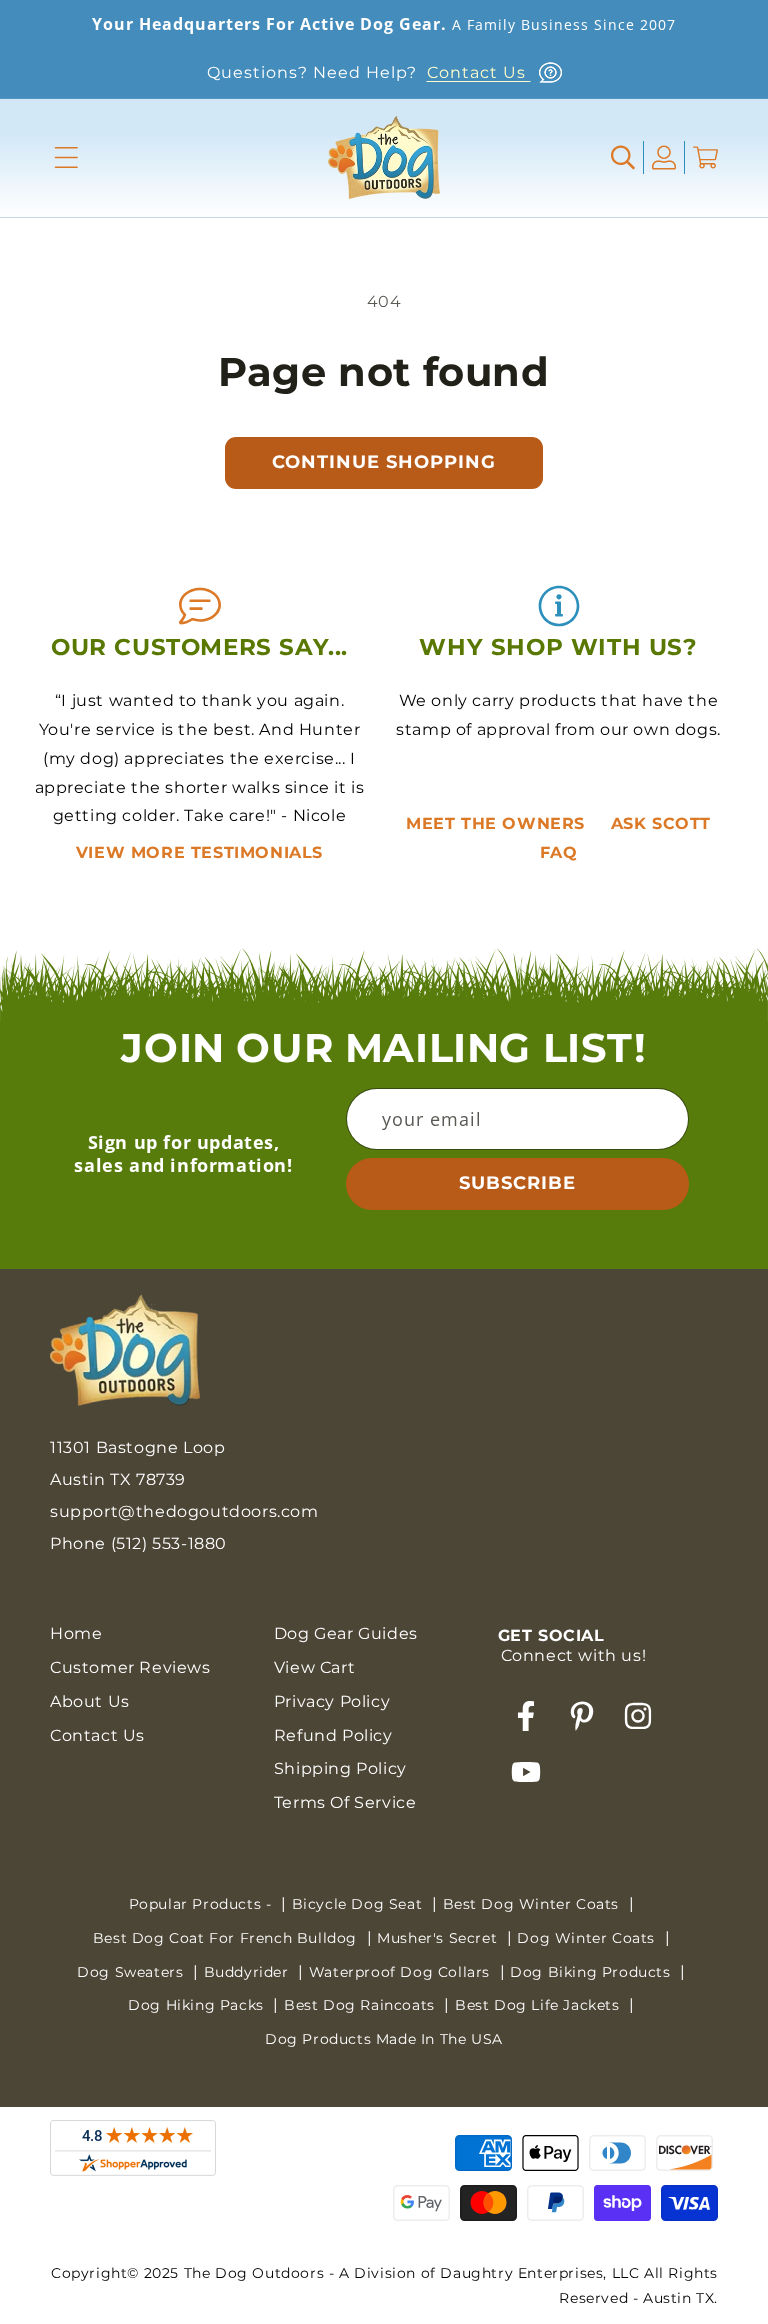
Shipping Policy (340, 1768)
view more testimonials (199, 852)
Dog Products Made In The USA (384, 2039)
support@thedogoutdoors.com (184, 1511)
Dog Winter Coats (588, 1938)
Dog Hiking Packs (198, 2005)
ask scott (661, 823)
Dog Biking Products (592, 1972)
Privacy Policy (332, 1701)
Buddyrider (249, 1972)
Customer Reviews (130, 1667)
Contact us (97, 1735)
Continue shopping (384, 462)
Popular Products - (202, 1904)
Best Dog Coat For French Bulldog (227, 1938)
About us (90, 1701)
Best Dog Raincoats (361, 2005)
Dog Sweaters (132, 1972)
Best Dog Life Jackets (539, 2005)
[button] (66, 157)
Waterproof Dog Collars (402, 1972)
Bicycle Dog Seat (359, 1904)
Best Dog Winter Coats (533, 1904)
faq (559, 852)
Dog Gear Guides (346, 1633)
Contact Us (479, 72)
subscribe (517, 1183)
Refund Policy (333, 1735)
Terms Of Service (345, 1802)
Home (76, 1633)
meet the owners (498, 823)
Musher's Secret (439, 1938)
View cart (314, 1667)
